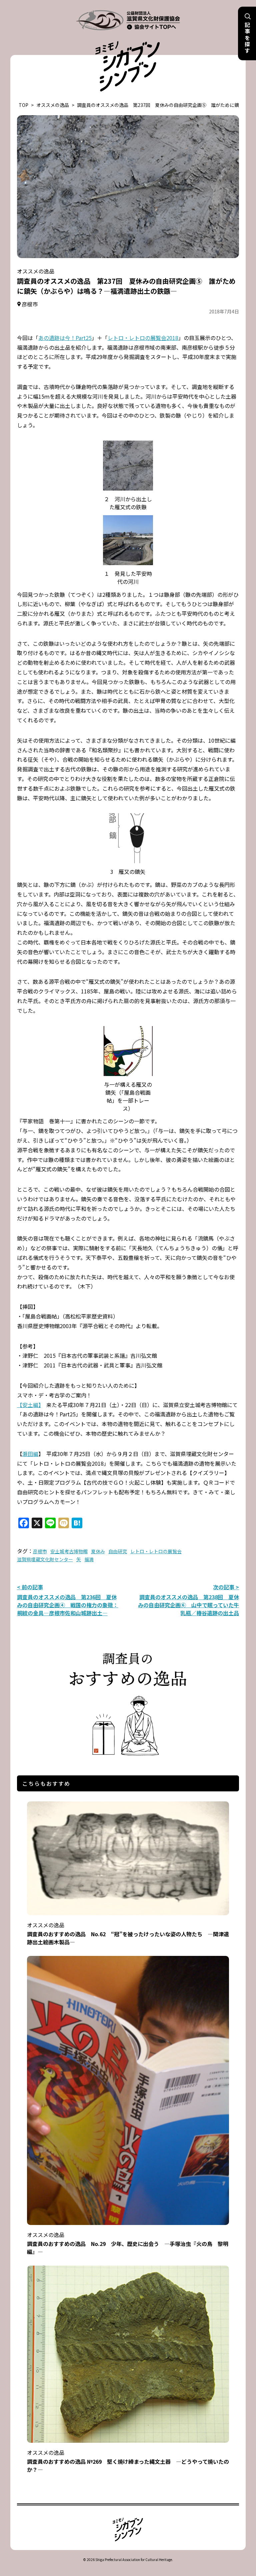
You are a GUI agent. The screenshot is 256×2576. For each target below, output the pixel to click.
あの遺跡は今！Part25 (65, 338)
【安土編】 (29, 1405)
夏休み (98, 1551)
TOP (23, 105)
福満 (89, 1559)
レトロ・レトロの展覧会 (156, 1551)
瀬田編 (30, 1454)
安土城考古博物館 (69, 1551)
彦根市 (40, 1551)
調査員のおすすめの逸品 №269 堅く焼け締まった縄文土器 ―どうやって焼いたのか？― (128, 2461)
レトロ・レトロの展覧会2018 (143, 338)
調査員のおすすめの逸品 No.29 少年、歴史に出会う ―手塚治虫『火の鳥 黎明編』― (128, 2243)
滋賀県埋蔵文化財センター (45, 1559)
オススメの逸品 (53, 105)
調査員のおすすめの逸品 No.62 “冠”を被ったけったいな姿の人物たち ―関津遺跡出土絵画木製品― (128, 1933)
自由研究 (118, 1551)
